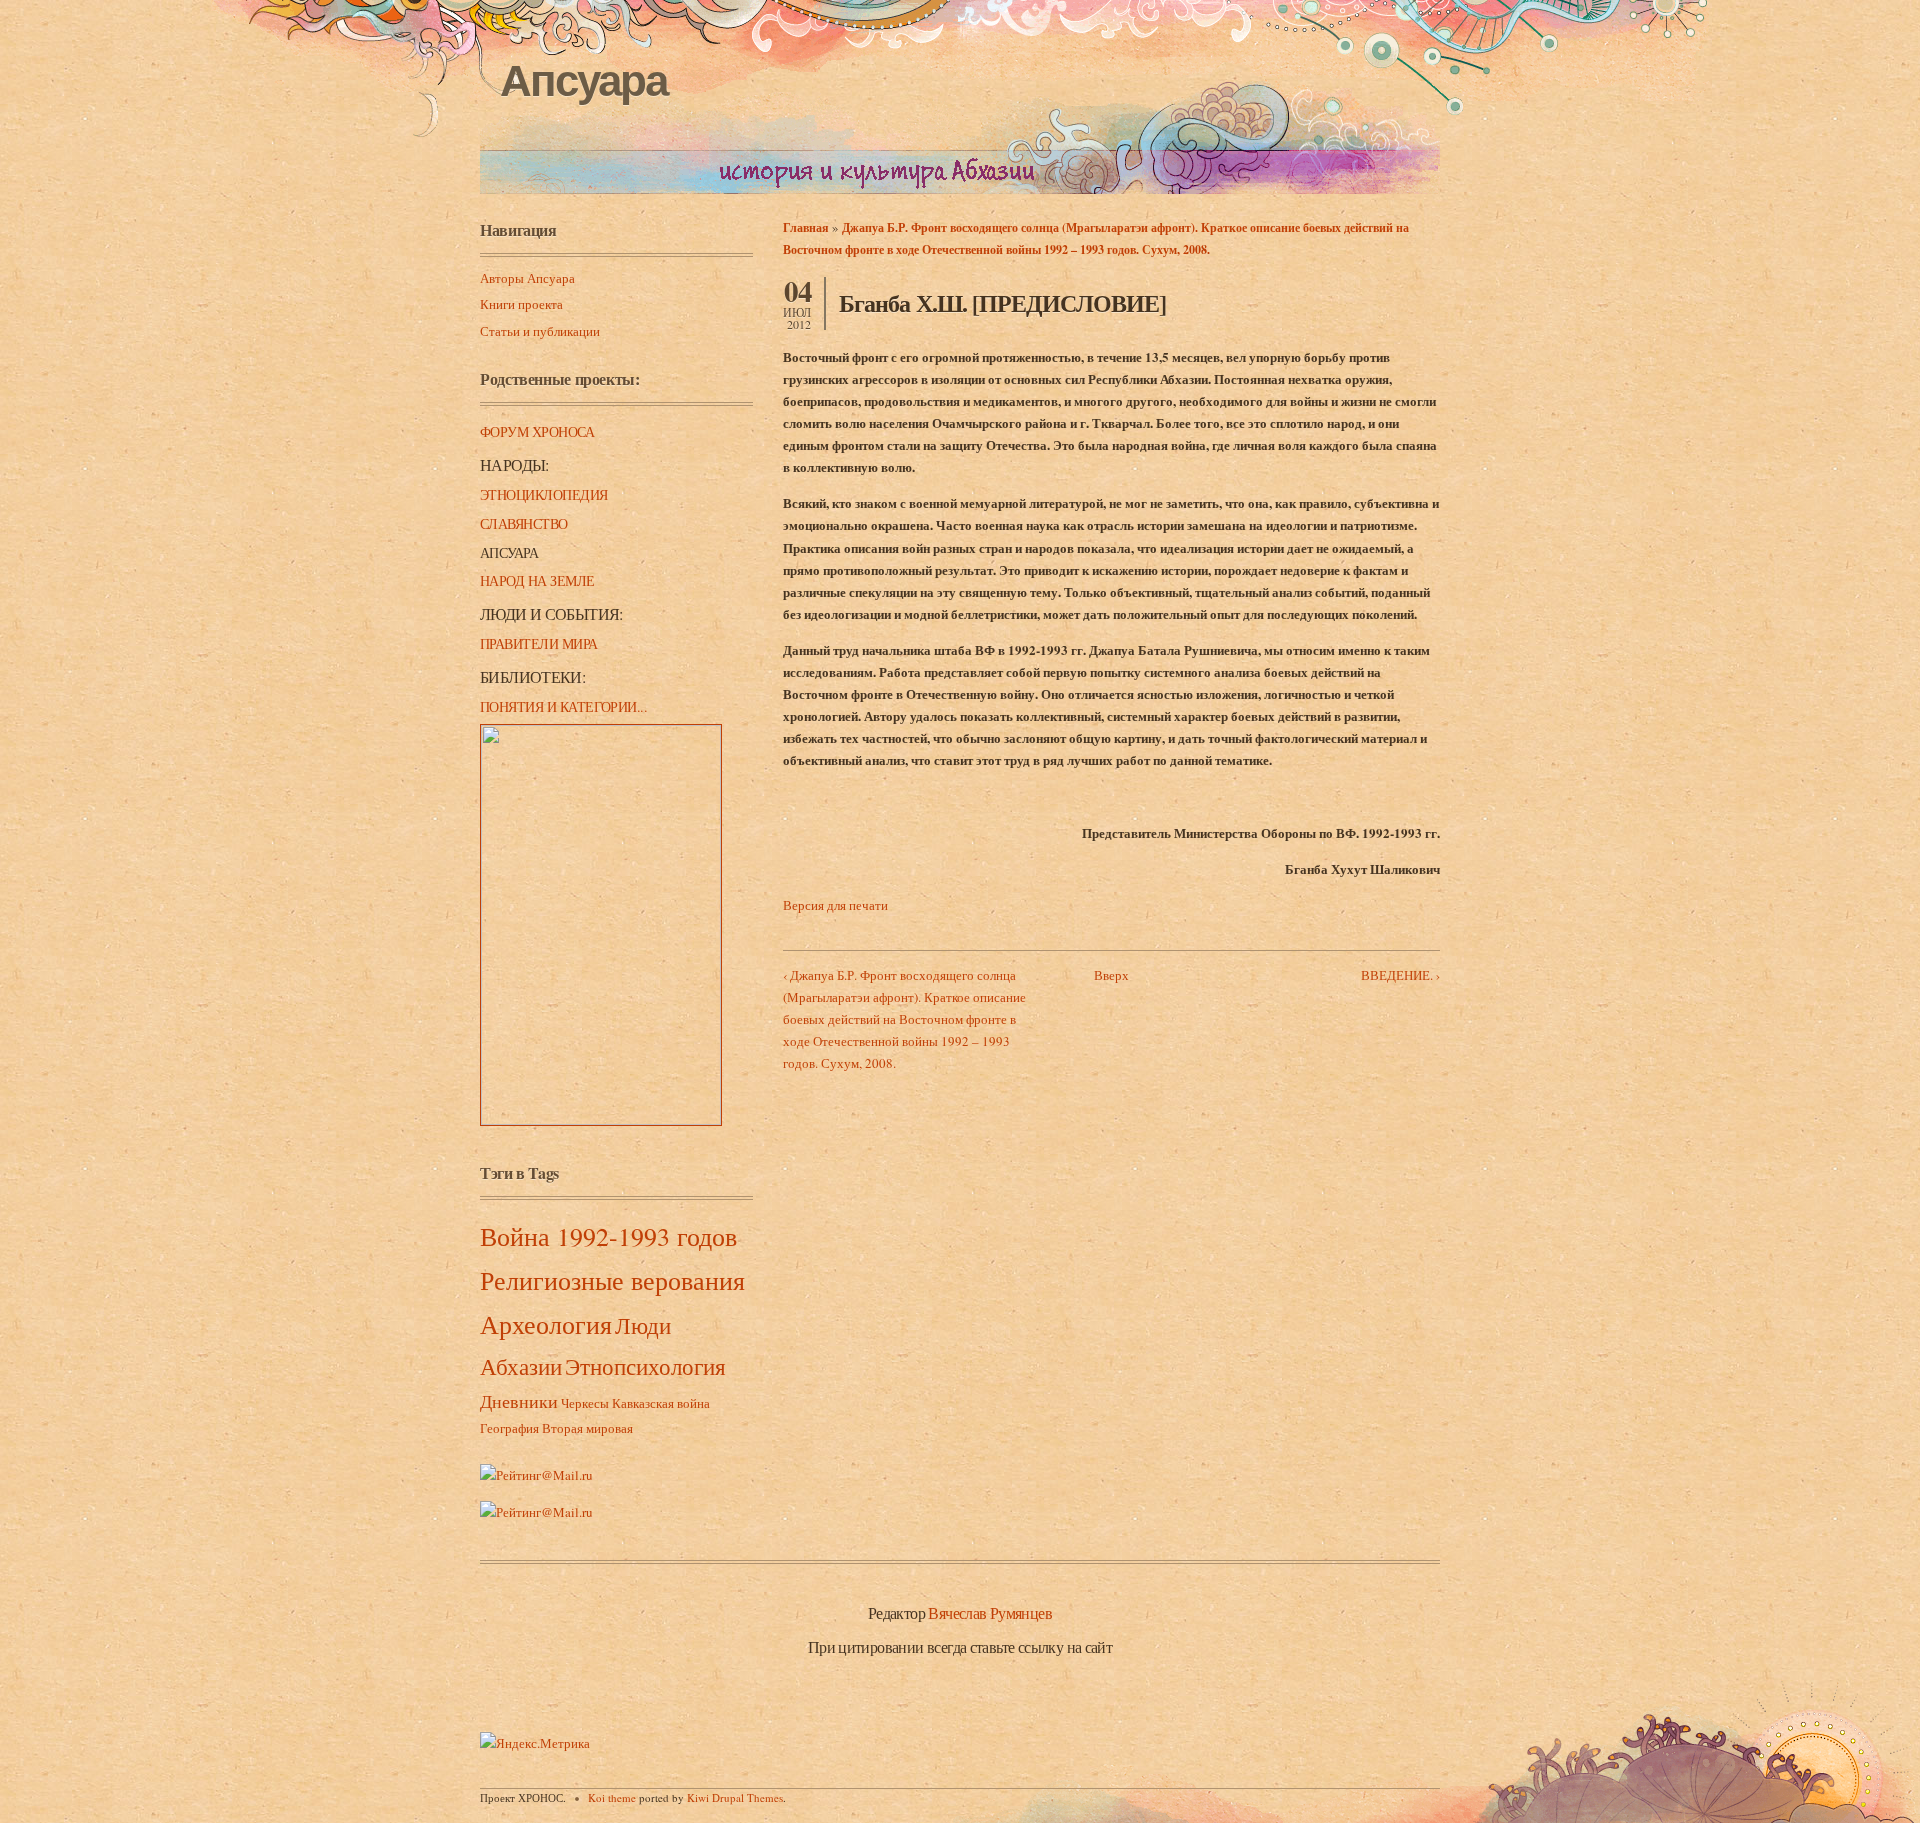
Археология (546, 1324)
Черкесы (585, 1403)
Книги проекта (521, 304)
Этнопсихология (645, 1366)
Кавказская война (661, 1403)
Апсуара (583, 80)
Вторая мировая (587, 1428)
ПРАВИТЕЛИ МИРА (539, 643)
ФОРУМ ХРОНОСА (537, 431)
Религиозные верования (612, 1280)
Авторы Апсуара (527, 278)
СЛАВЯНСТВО (524, 523)
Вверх (1111, 975)
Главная (806, 227)
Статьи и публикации (540, 331)
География (509, 1428)
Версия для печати (835, 905)
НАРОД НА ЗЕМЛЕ (537, 580)
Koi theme (612, 1797)
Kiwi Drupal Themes (735, 1797)
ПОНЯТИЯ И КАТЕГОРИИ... (563, 706)
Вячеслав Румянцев (990, 1612)
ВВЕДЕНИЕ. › (1400, 975)
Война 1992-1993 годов (608, 1236)
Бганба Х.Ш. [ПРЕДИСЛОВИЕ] (1002, 302)
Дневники (519, 1401)
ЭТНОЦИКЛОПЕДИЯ (544, 494)
